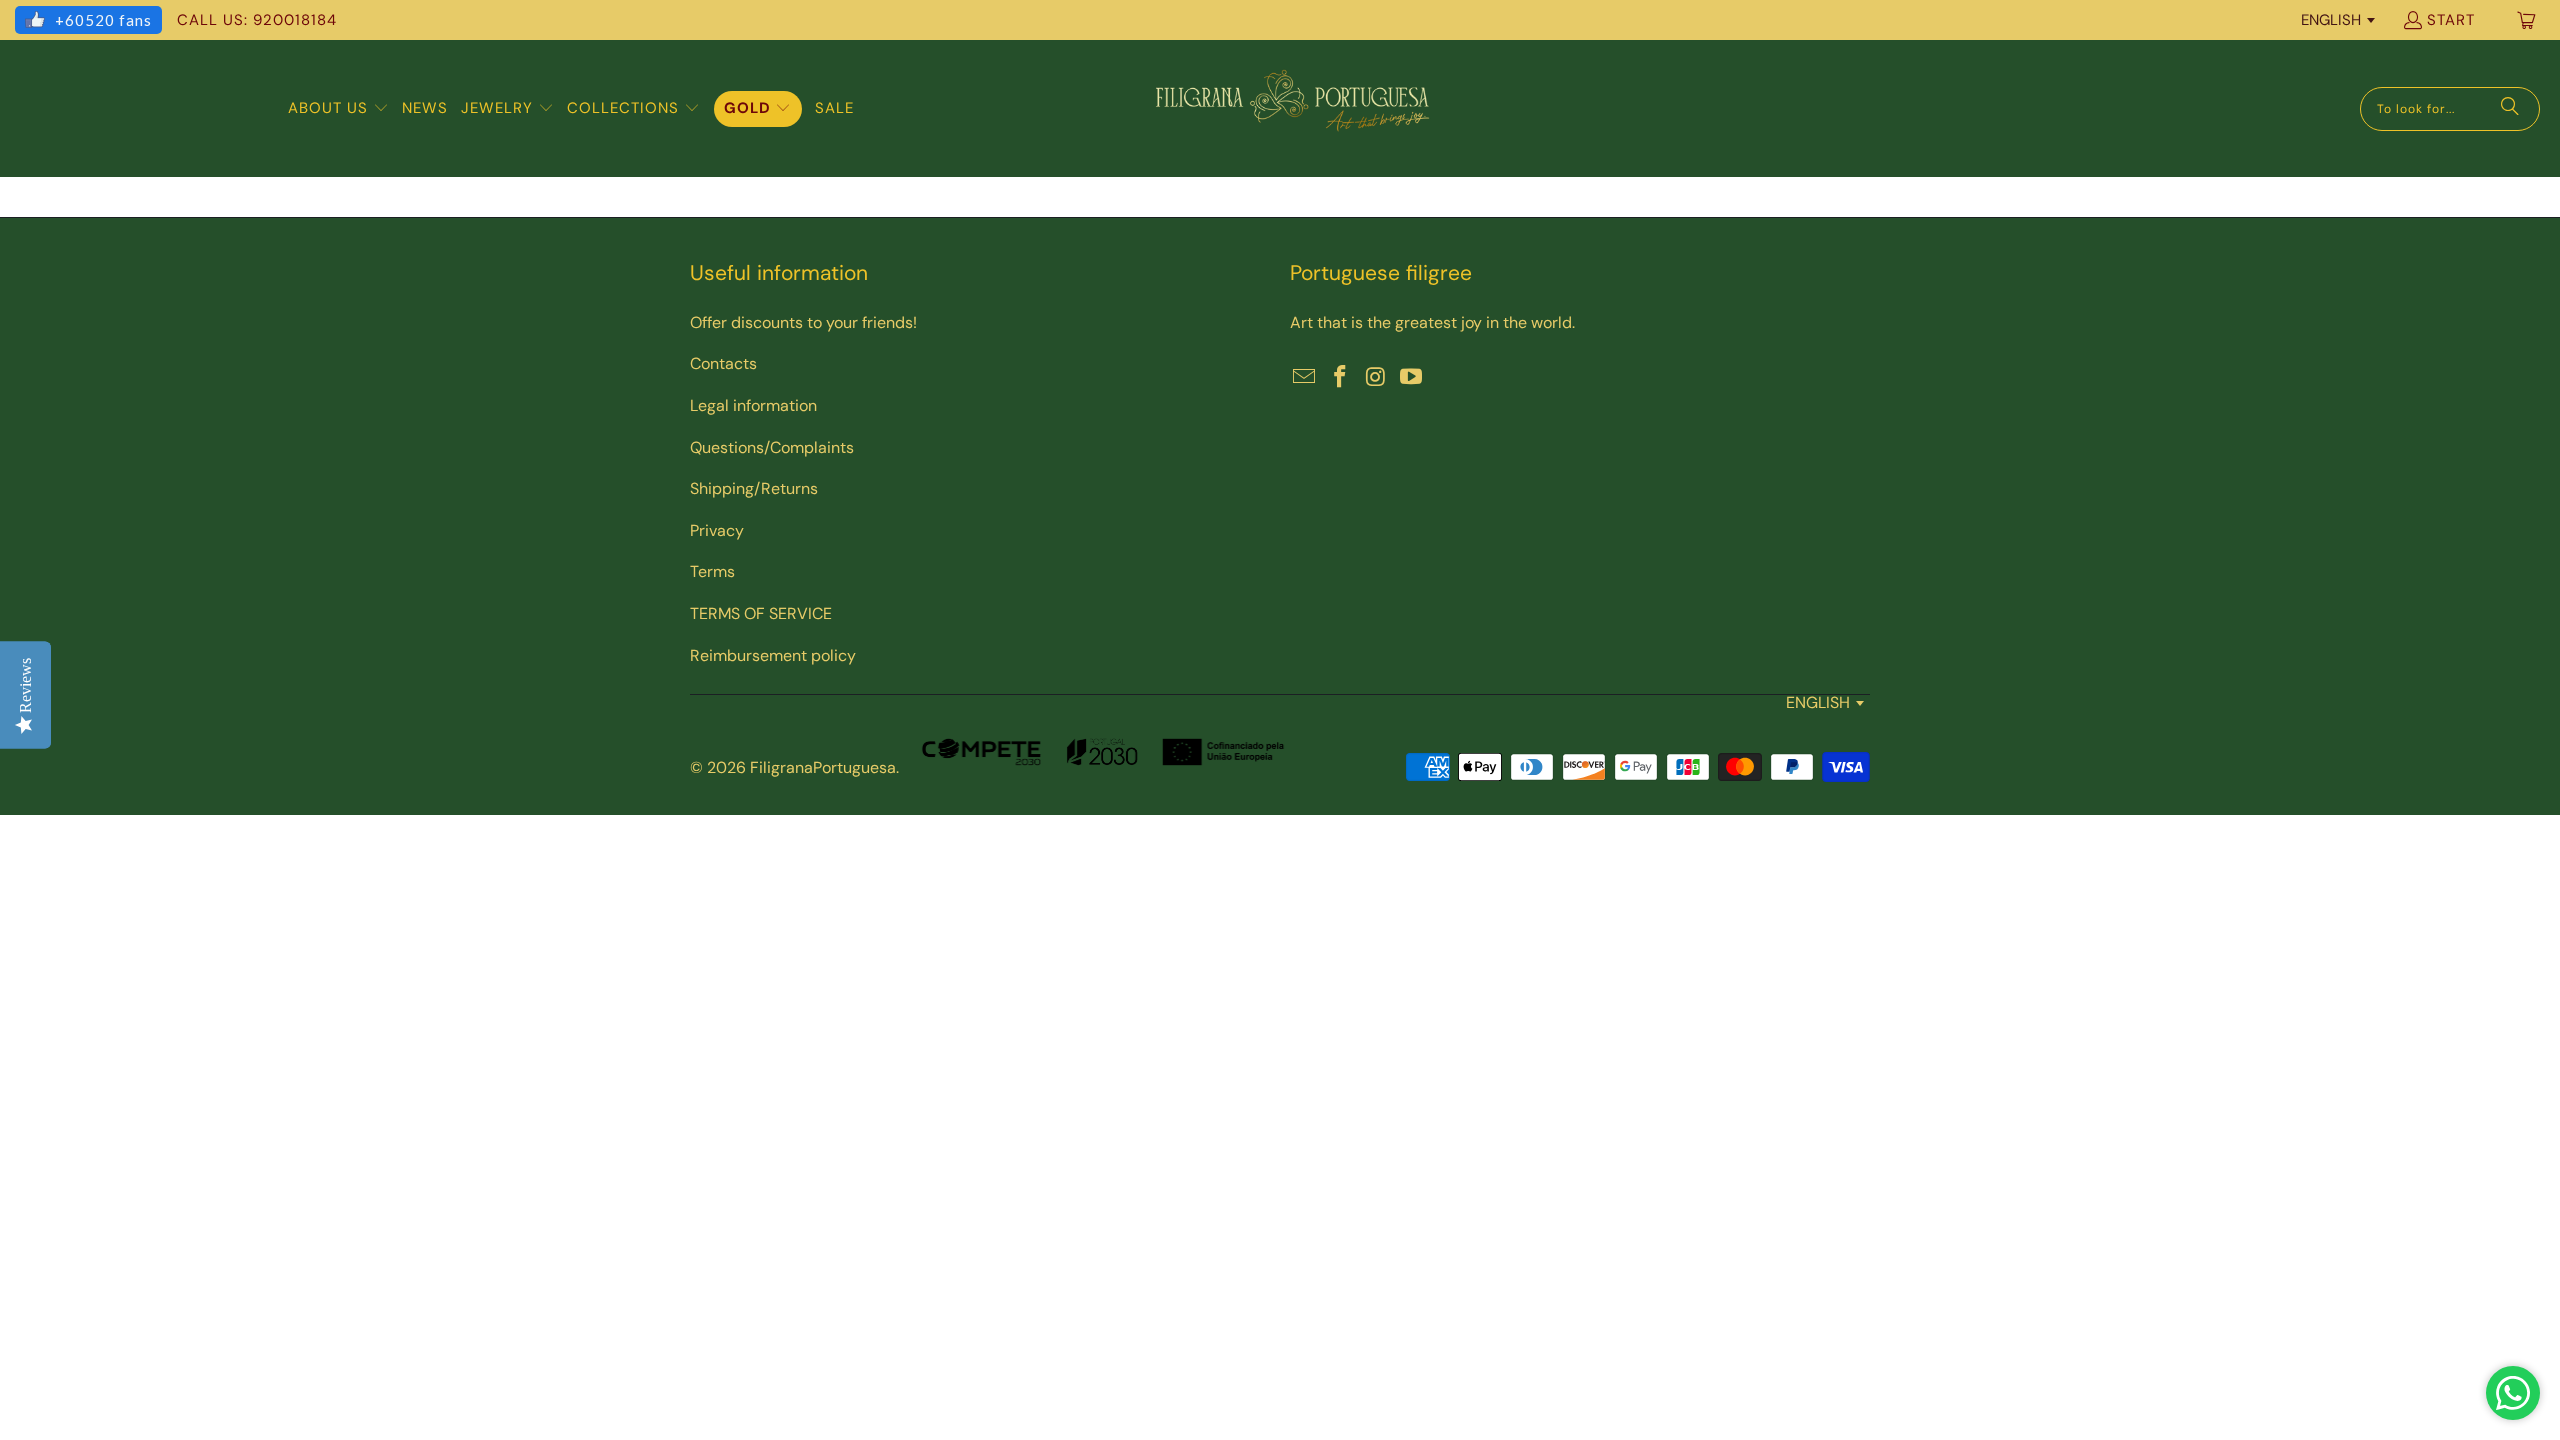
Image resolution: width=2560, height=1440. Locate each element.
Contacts (723, 363)
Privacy (717, 530)
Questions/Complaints (772, 447)
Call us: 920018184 (257, 20)
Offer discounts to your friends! (803, 322)
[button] (338, 109)
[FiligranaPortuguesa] (1292, 108)
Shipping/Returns (754, 488)
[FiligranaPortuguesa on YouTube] (1412, 378)
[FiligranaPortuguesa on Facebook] (1341, 378)
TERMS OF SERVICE (761, 613)
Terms (712, 571)
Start (2451, 20)
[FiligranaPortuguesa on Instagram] (1376, 378)
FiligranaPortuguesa (823, 767)
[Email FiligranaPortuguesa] (1305, 378)
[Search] (2510, 109)
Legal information (753, 405)
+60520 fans (103, 20)
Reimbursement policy (773, 655)
